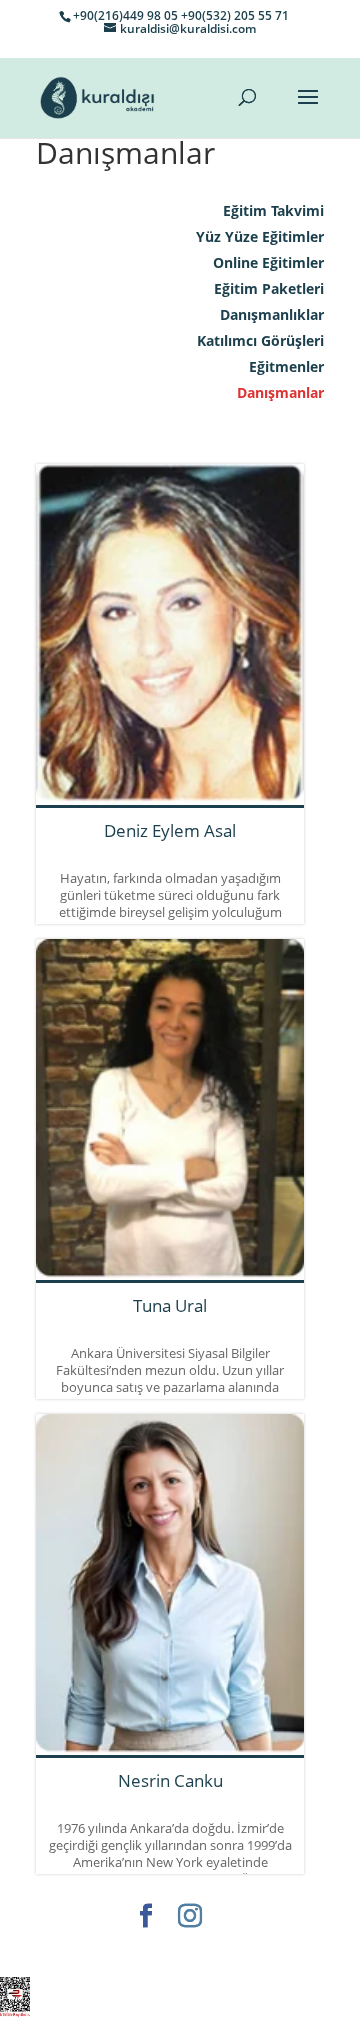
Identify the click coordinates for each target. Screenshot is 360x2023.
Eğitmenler (286, 366)
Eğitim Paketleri (269, 288)
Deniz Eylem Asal (170, 830)
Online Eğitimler (268, 262)
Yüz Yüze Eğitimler (260, 236)
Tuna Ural (170, 1305)
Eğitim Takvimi (273, 210)
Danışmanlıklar (272, 314)
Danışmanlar (280, 392)
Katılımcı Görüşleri (260, 340)
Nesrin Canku (170, 1780)
